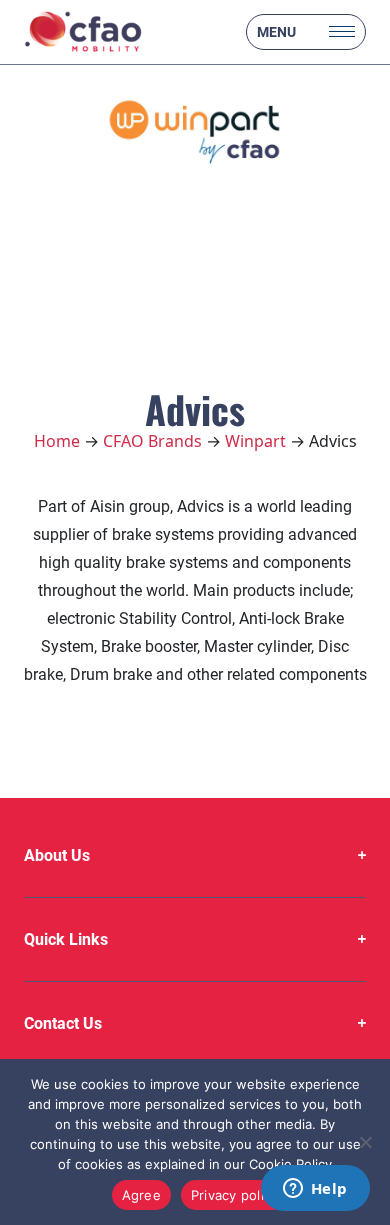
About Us (57, 855)
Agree (141, 1195)
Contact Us (63, 1023)
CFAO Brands (152, 441)
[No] (365, 1142)
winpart (255, 441)
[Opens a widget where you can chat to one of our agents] (315, 1190)
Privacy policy (235, 1195)
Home (57, 441)
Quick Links (66, 939)
